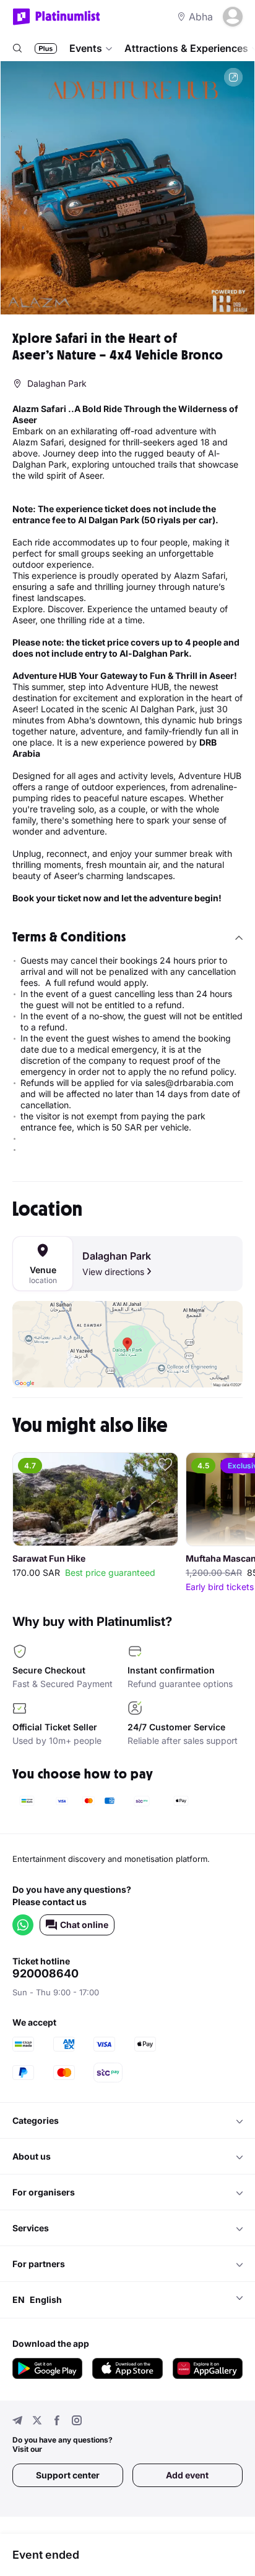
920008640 (45, 1974)
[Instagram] (77, 2422)
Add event (187, 2475)
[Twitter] (37, 2422)
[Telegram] (17, 2422)
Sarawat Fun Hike (49, 1559)
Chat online (84, 1925)
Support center (68, 2475)
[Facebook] (57, 2422)
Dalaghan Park (117, 1256)
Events (86, 48)
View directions (113, 1272)
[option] (127, 188)
